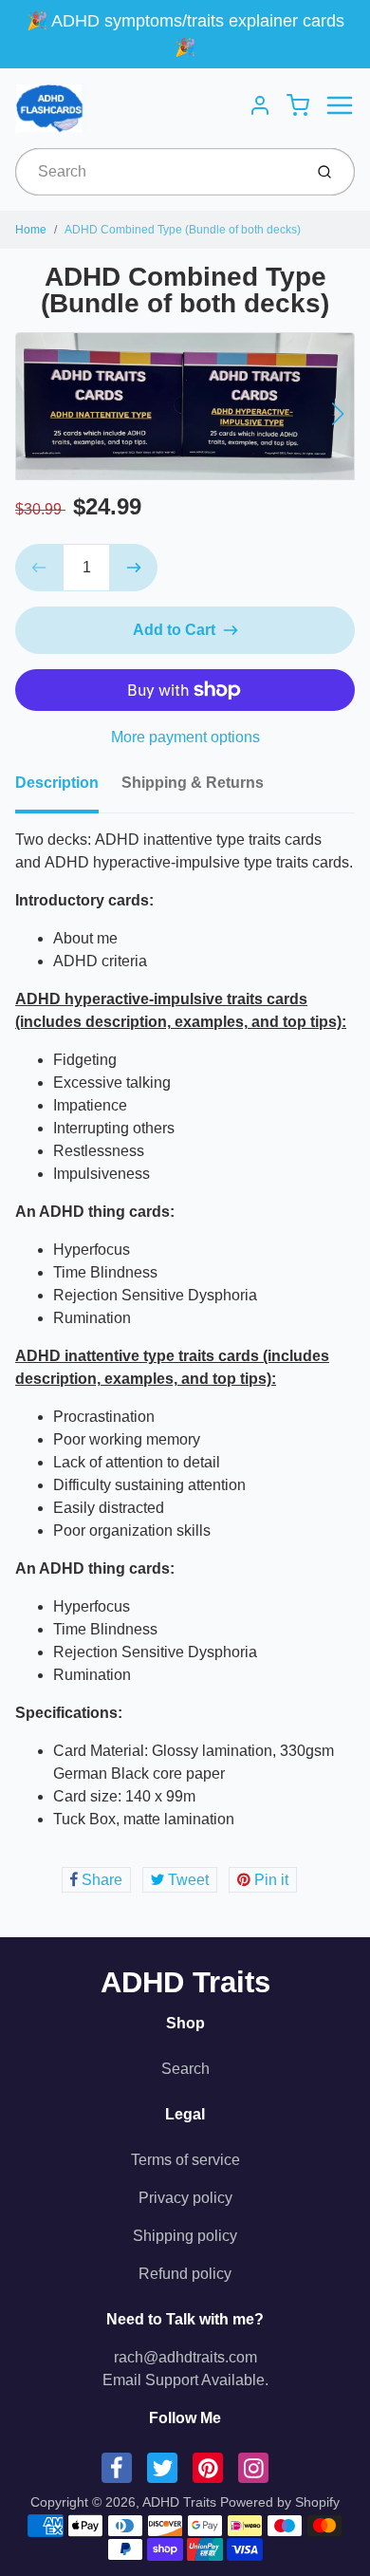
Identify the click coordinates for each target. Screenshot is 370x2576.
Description (57, 783)
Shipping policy (185, 2236)
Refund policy (185, 2274)
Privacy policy (185, 2198)
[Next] (338, 414)
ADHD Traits (185, 1982)
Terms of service (185, 2160)
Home (31, 230)
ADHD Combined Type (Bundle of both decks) (183, 230)
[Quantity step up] (134, 568)
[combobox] (157, 172)
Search (185, 2069)
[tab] (68, 789)
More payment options (185, 737)
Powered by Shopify (280, 2502)
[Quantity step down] (39, 568)
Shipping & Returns (193, 783)
